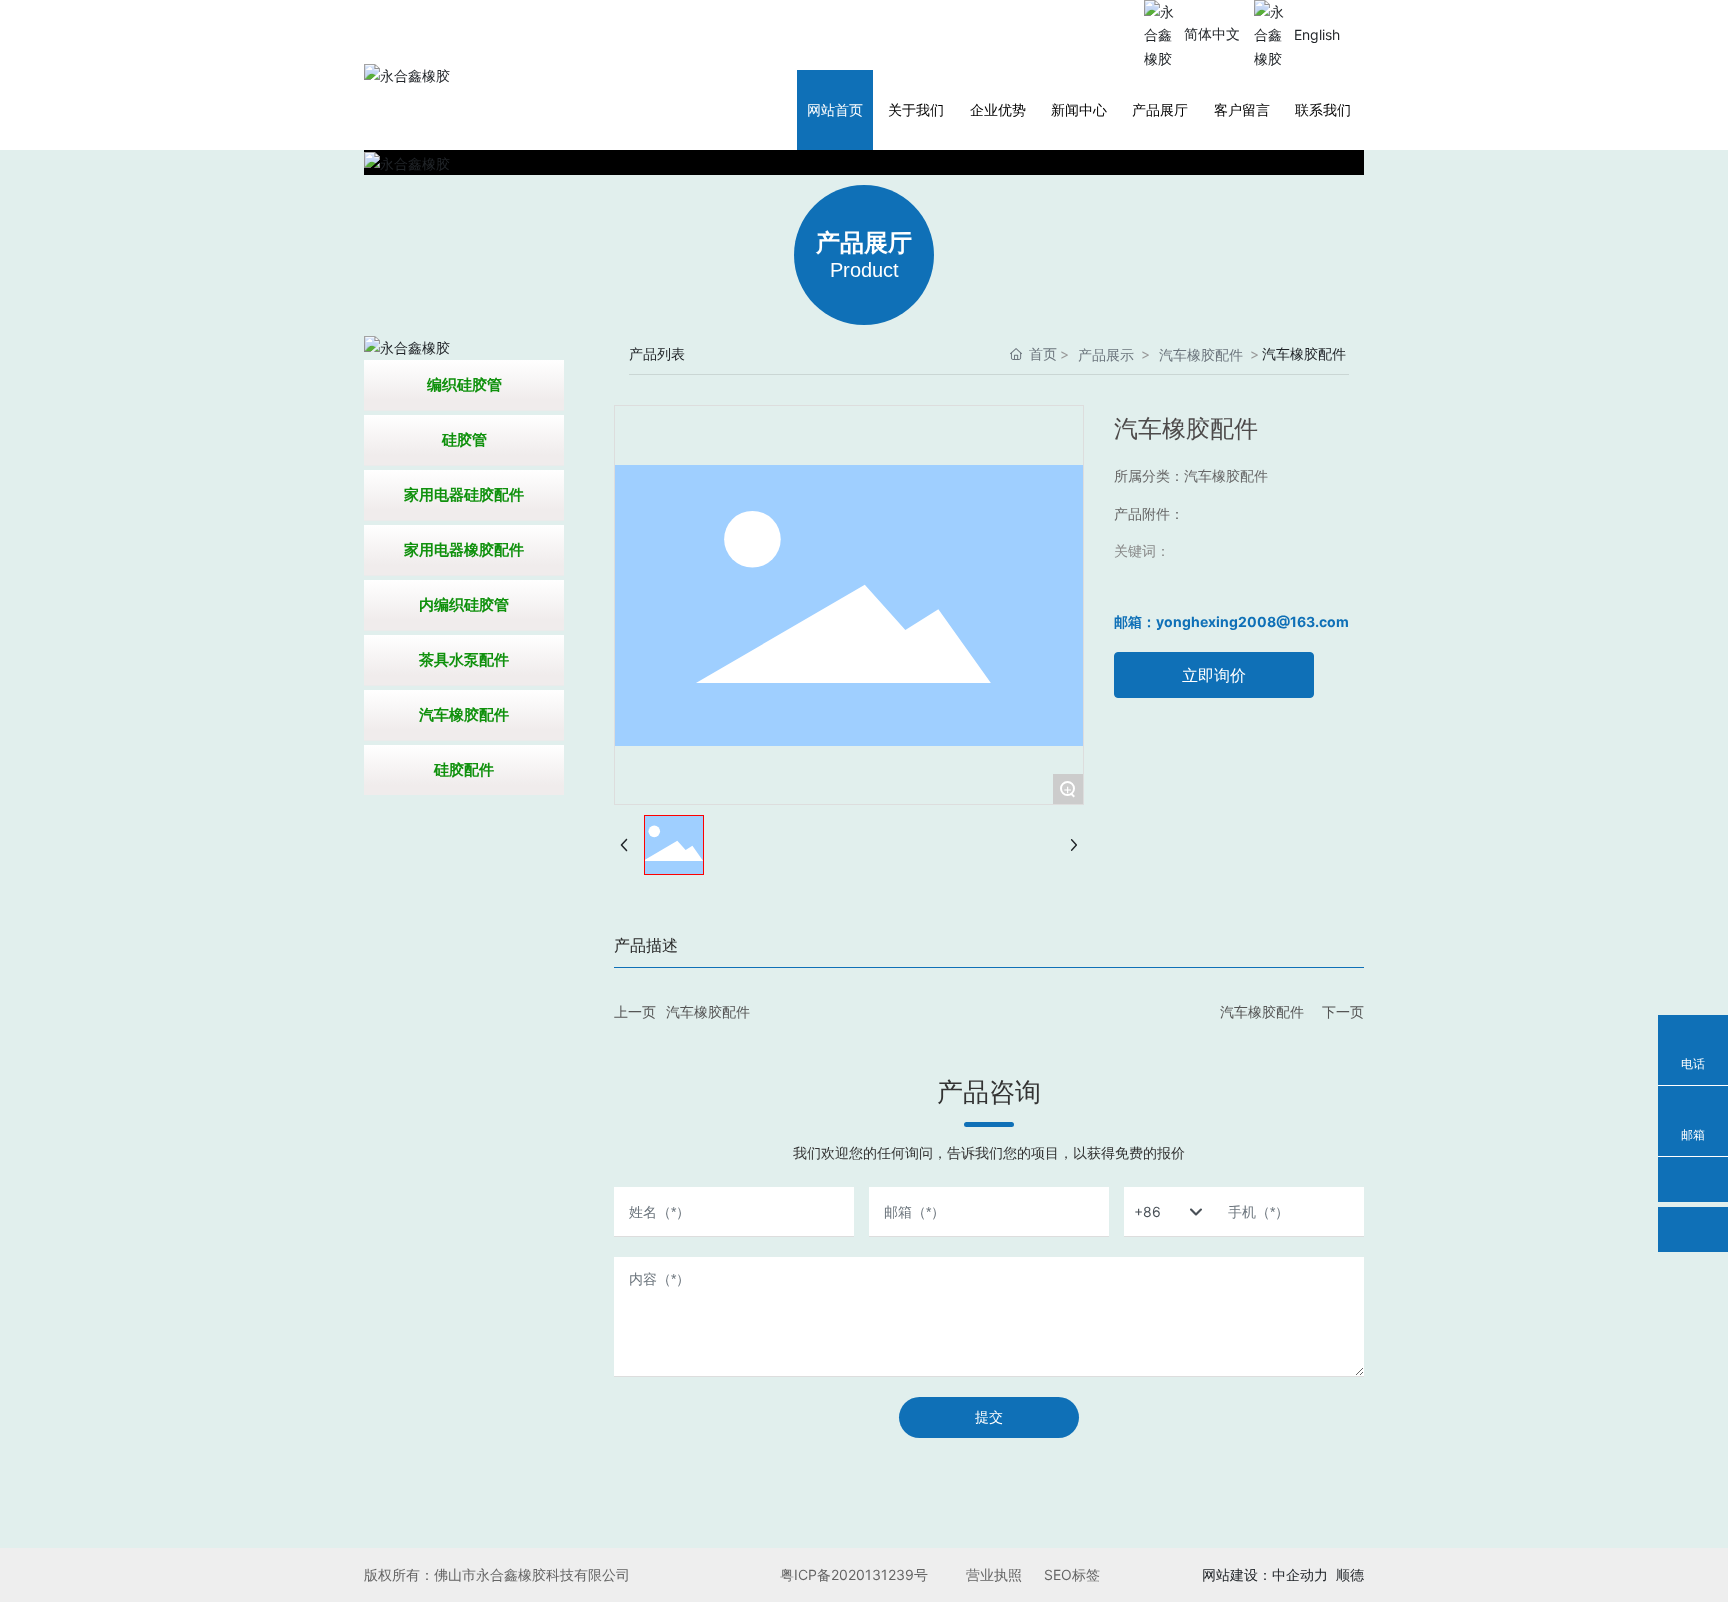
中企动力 (1300, 1574)
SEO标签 (1072, 1574)
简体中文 (1212, 33)
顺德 (1350, 1574)
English (1317, 34)
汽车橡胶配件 (1201, 354)
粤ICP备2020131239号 (854, 1574)
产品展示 (1106, 354)
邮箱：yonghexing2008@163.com (1231, 621)
